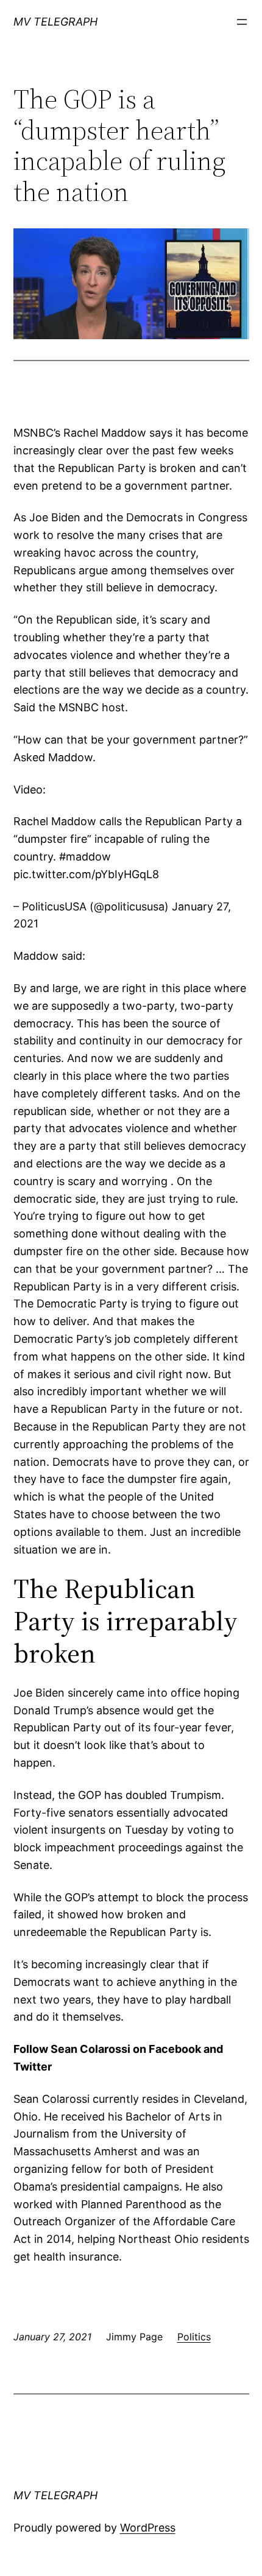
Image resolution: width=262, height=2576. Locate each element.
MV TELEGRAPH (55, 22)
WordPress (148, 2528)
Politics (194, 2337)
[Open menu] (242, 22)
